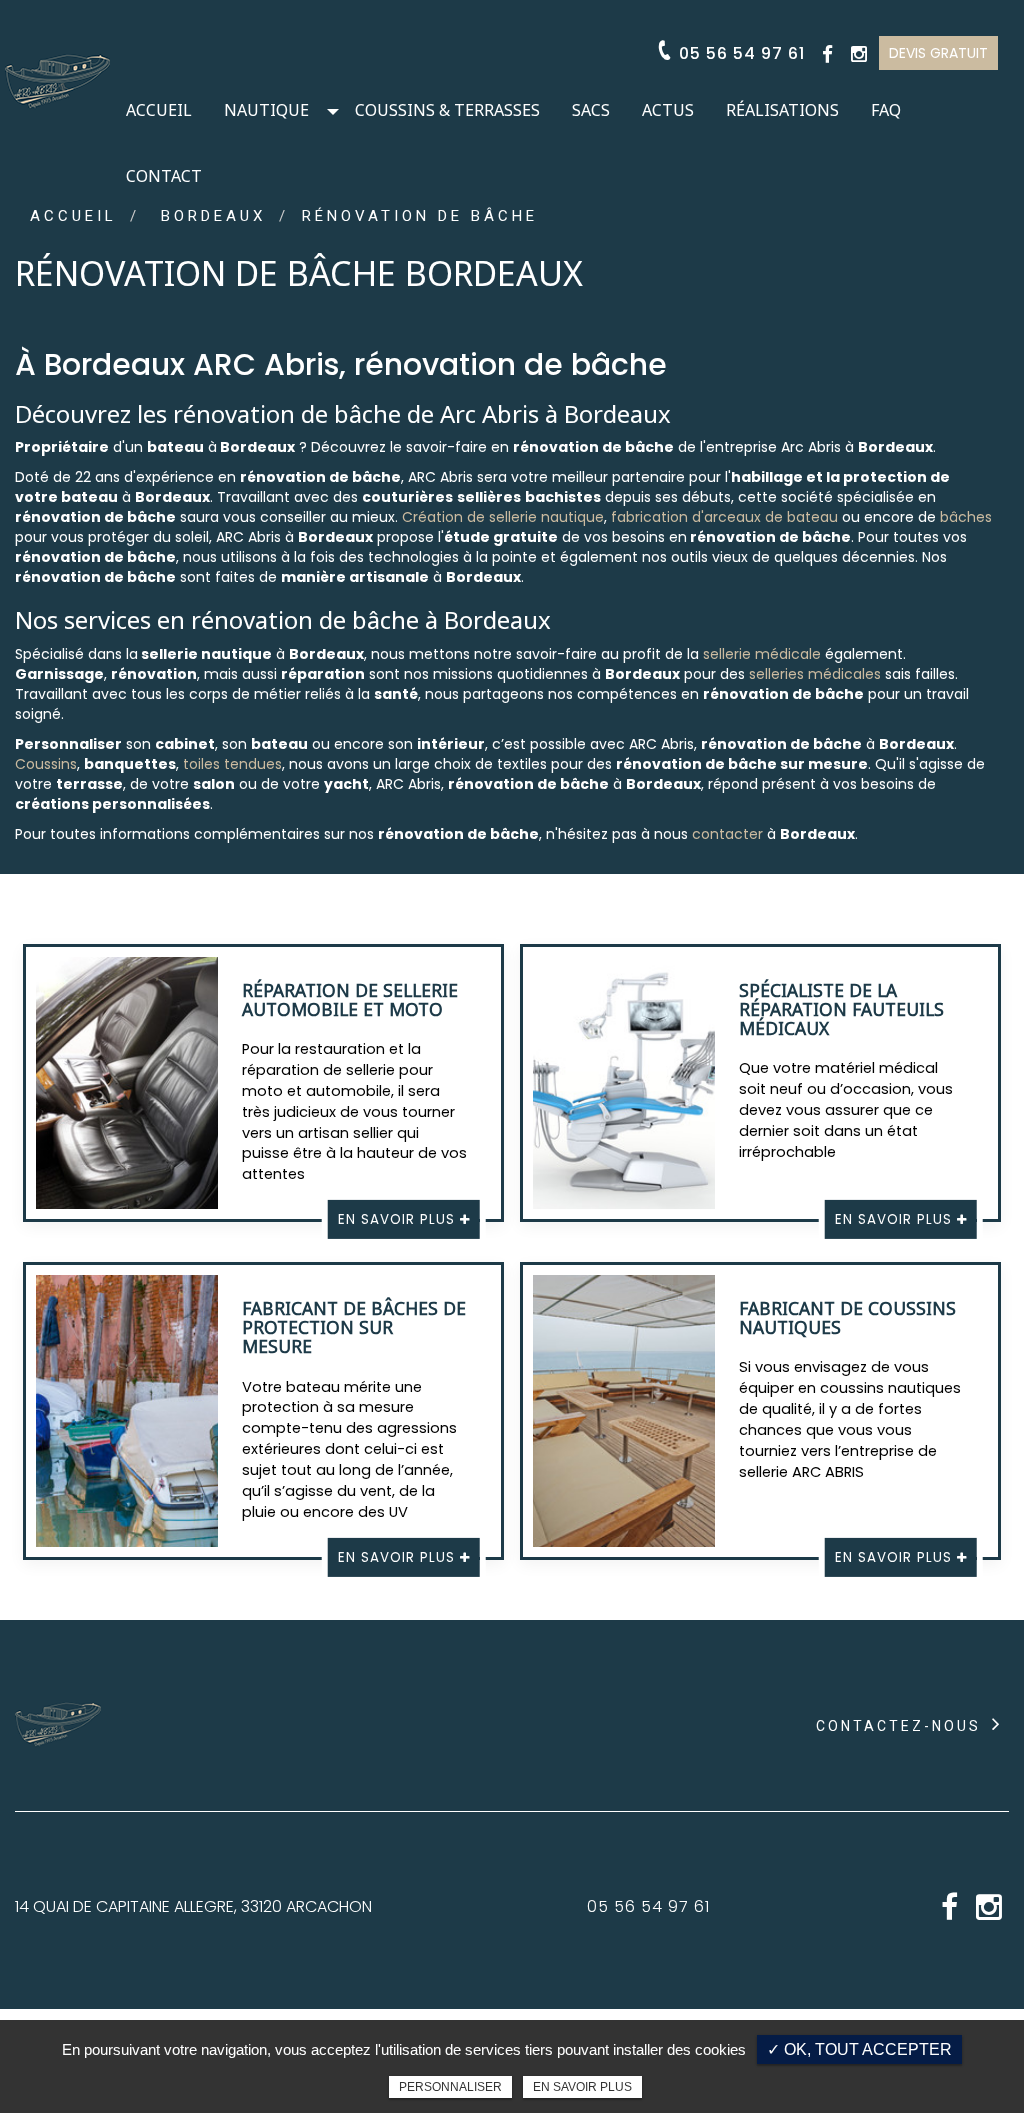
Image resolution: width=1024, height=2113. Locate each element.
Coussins (46, 764)
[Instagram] (859, 54)
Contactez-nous (901, 1726)
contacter (727, 834)
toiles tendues (232, 764)
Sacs (591, 110)
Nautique (266, 110)
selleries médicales (815, 674)
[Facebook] (827, 54)
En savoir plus (582, 2087)
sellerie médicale (762, 654)
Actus (668, 110)
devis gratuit (938, 53)
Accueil (159, 110)
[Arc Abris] (57, 73)
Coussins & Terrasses (447, 110)
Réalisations (782, 110)
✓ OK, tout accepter (859, 2049)
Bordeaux (213, 216)
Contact (164, 176)
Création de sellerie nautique (503, 517)
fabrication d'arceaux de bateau (724, 517)
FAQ (886, 110)
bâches (966, 517)
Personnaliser (450, 2087)
